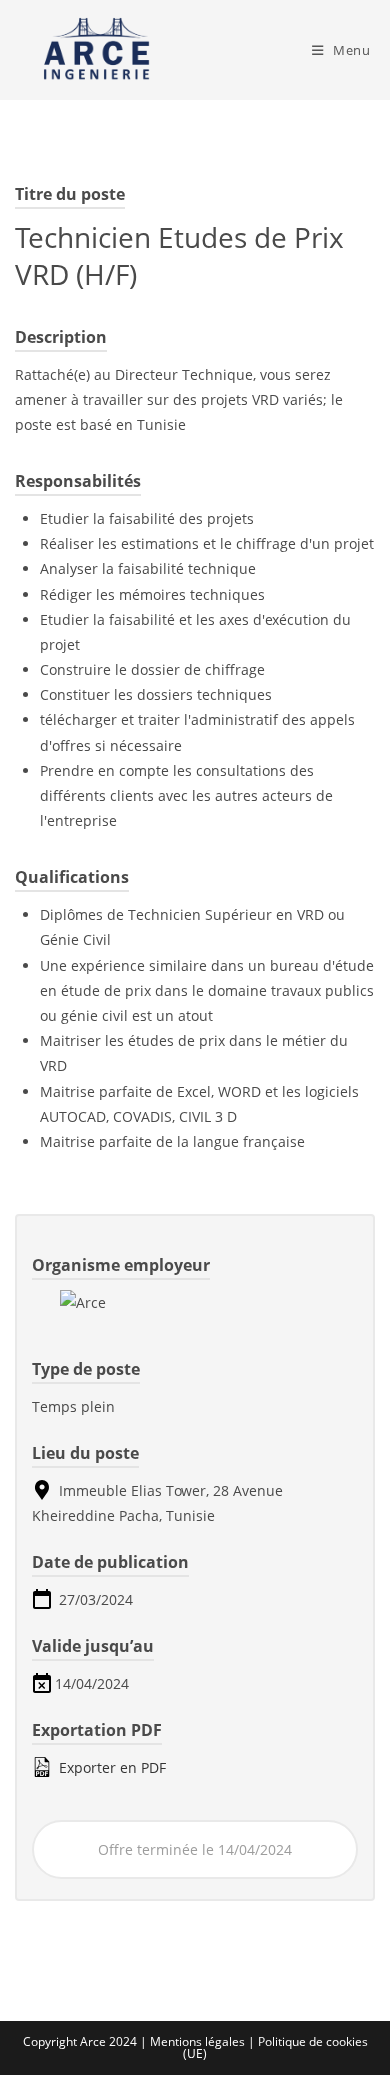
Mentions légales (199, 2041)
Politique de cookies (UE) (275, 2047)
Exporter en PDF (110, 1767)
